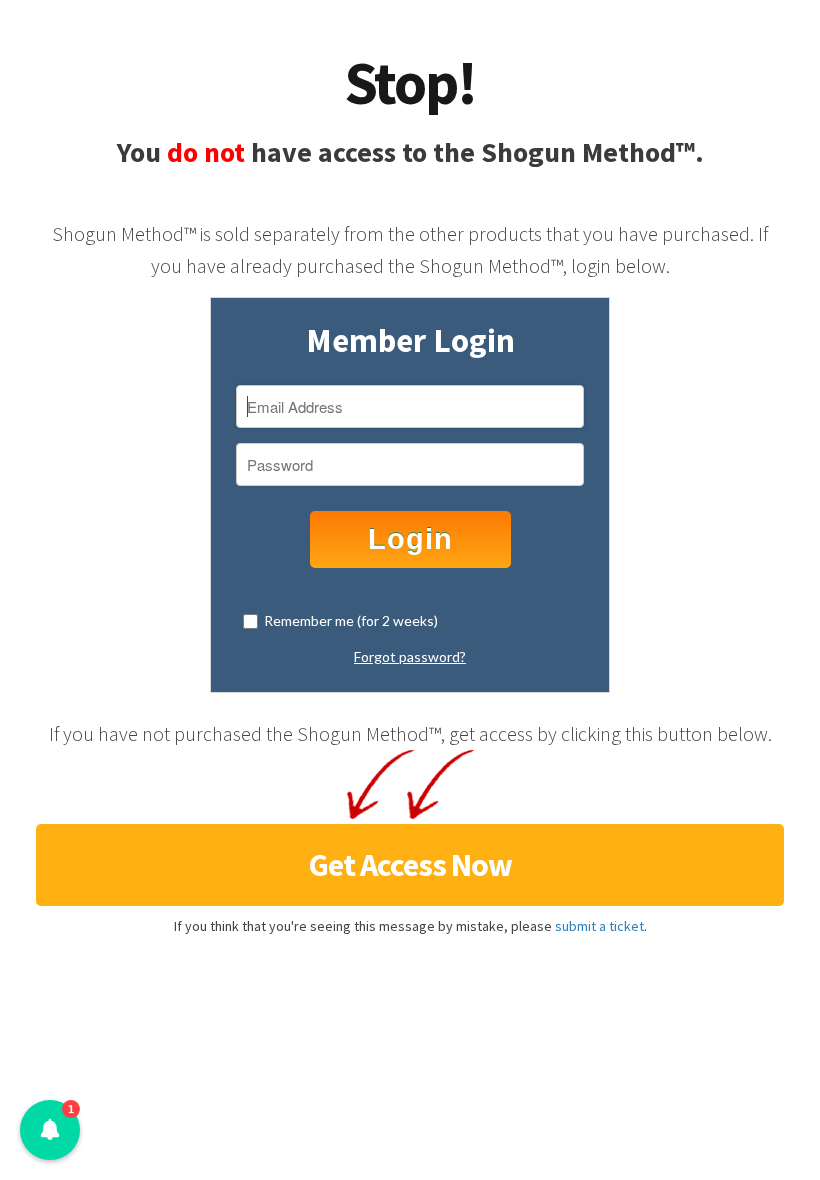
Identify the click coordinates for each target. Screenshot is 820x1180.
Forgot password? (410, 656)
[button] (50, 1130)
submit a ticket (599, 926)
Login (410, 539)
